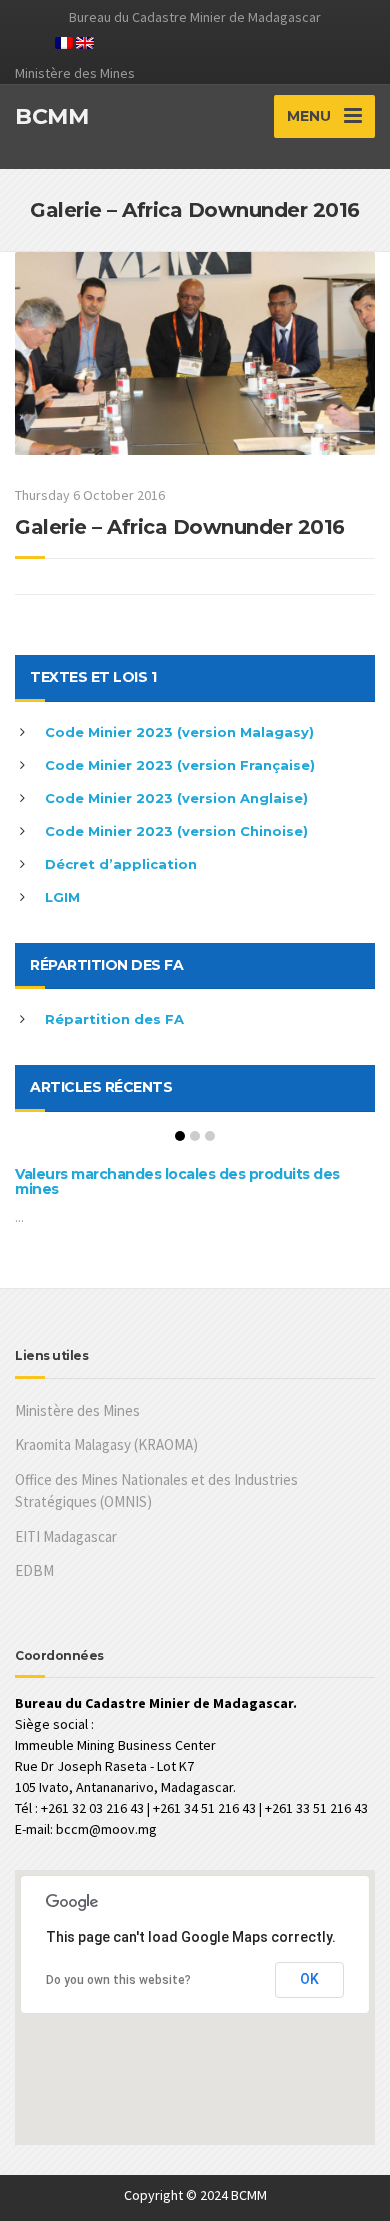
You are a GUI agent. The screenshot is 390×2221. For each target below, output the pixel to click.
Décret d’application (121, 864)
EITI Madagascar (66, 1536)
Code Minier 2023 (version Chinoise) (176, 831)
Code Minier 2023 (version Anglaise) (176, 798)
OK (309, 1979)
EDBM (34, 1570)
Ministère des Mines (77, 1410)
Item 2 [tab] (195, 1136)
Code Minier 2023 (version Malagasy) (179, 732)
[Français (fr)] (64, 41)
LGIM (62, 897)
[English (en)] (85, 41)
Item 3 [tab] (210, 1136)
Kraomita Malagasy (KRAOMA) (106, 1444)
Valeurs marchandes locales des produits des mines (177, 1181)
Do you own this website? (118, 1980)
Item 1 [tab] (180, 1136)
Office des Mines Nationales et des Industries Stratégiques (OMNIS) (156, 1491)
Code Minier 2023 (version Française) (180, 765)
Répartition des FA (114, 1019)
